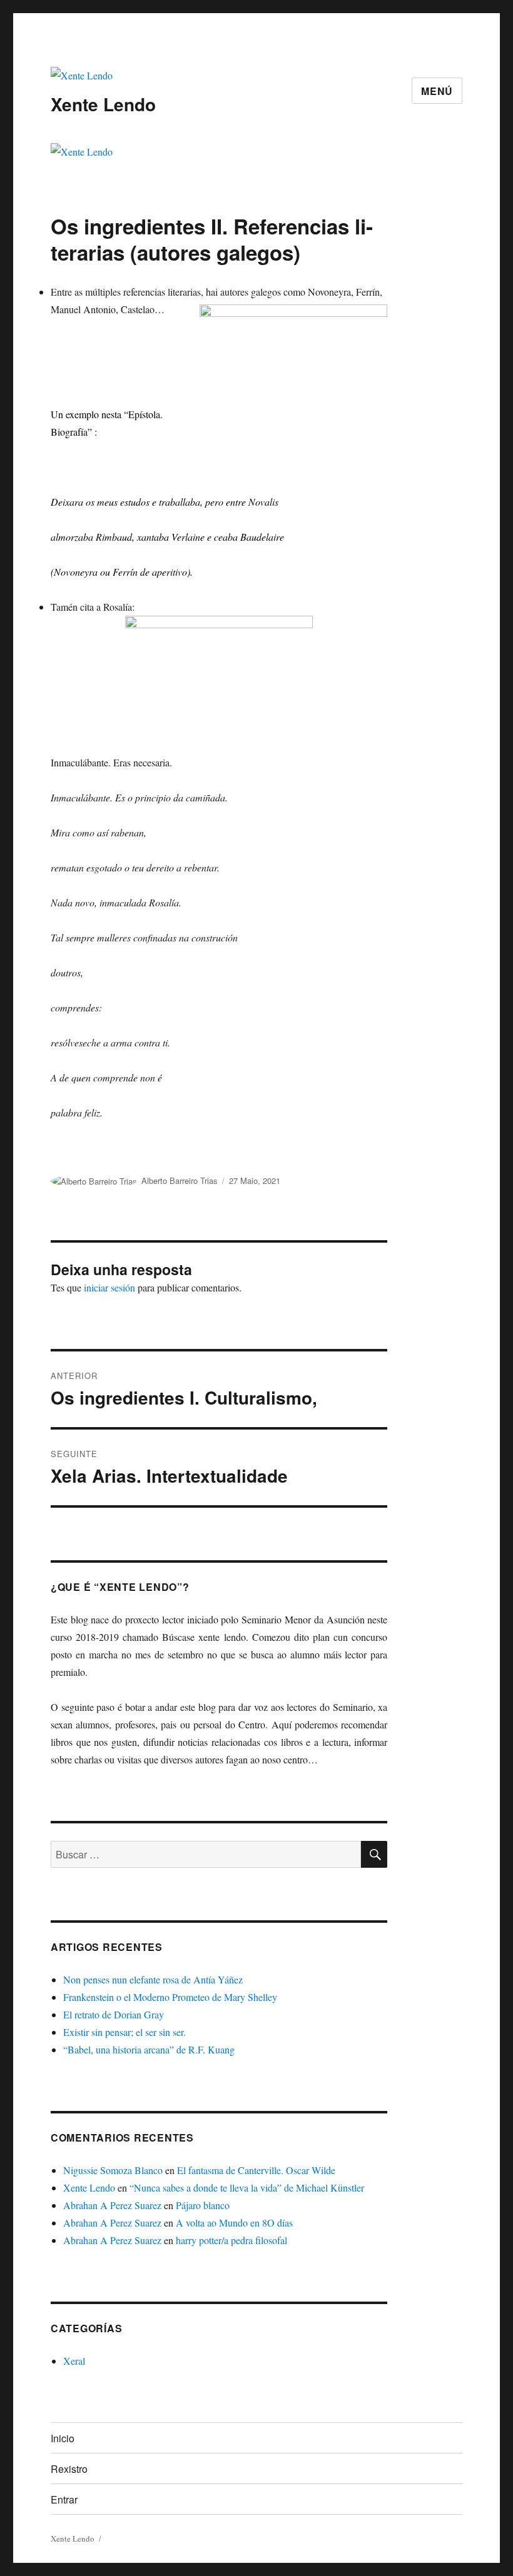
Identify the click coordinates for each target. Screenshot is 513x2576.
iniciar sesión (109, 1287)
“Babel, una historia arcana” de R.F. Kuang (149, 2049)
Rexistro (69, 2469)
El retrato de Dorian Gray (114, 2014)
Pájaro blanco (203, 2205)
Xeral (74, 2361)
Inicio (63, 2438)
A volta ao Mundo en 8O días (234, 2223)
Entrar (64, 2499)
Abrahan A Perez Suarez (112, 2205)
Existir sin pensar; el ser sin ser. (124, 2032)
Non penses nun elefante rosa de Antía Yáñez (153, 1979)
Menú (437, 91)
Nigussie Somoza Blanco (113, 2170)
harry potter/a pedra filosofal (231, 2240)
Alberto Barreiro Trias (180, 1180)
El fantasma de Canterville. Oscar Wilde (256, 2170)
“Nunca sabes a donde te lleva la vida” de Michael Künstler (247, 2188)
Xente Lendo (103, 104)
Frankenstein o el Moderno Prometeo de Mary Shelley (170, 1997)
